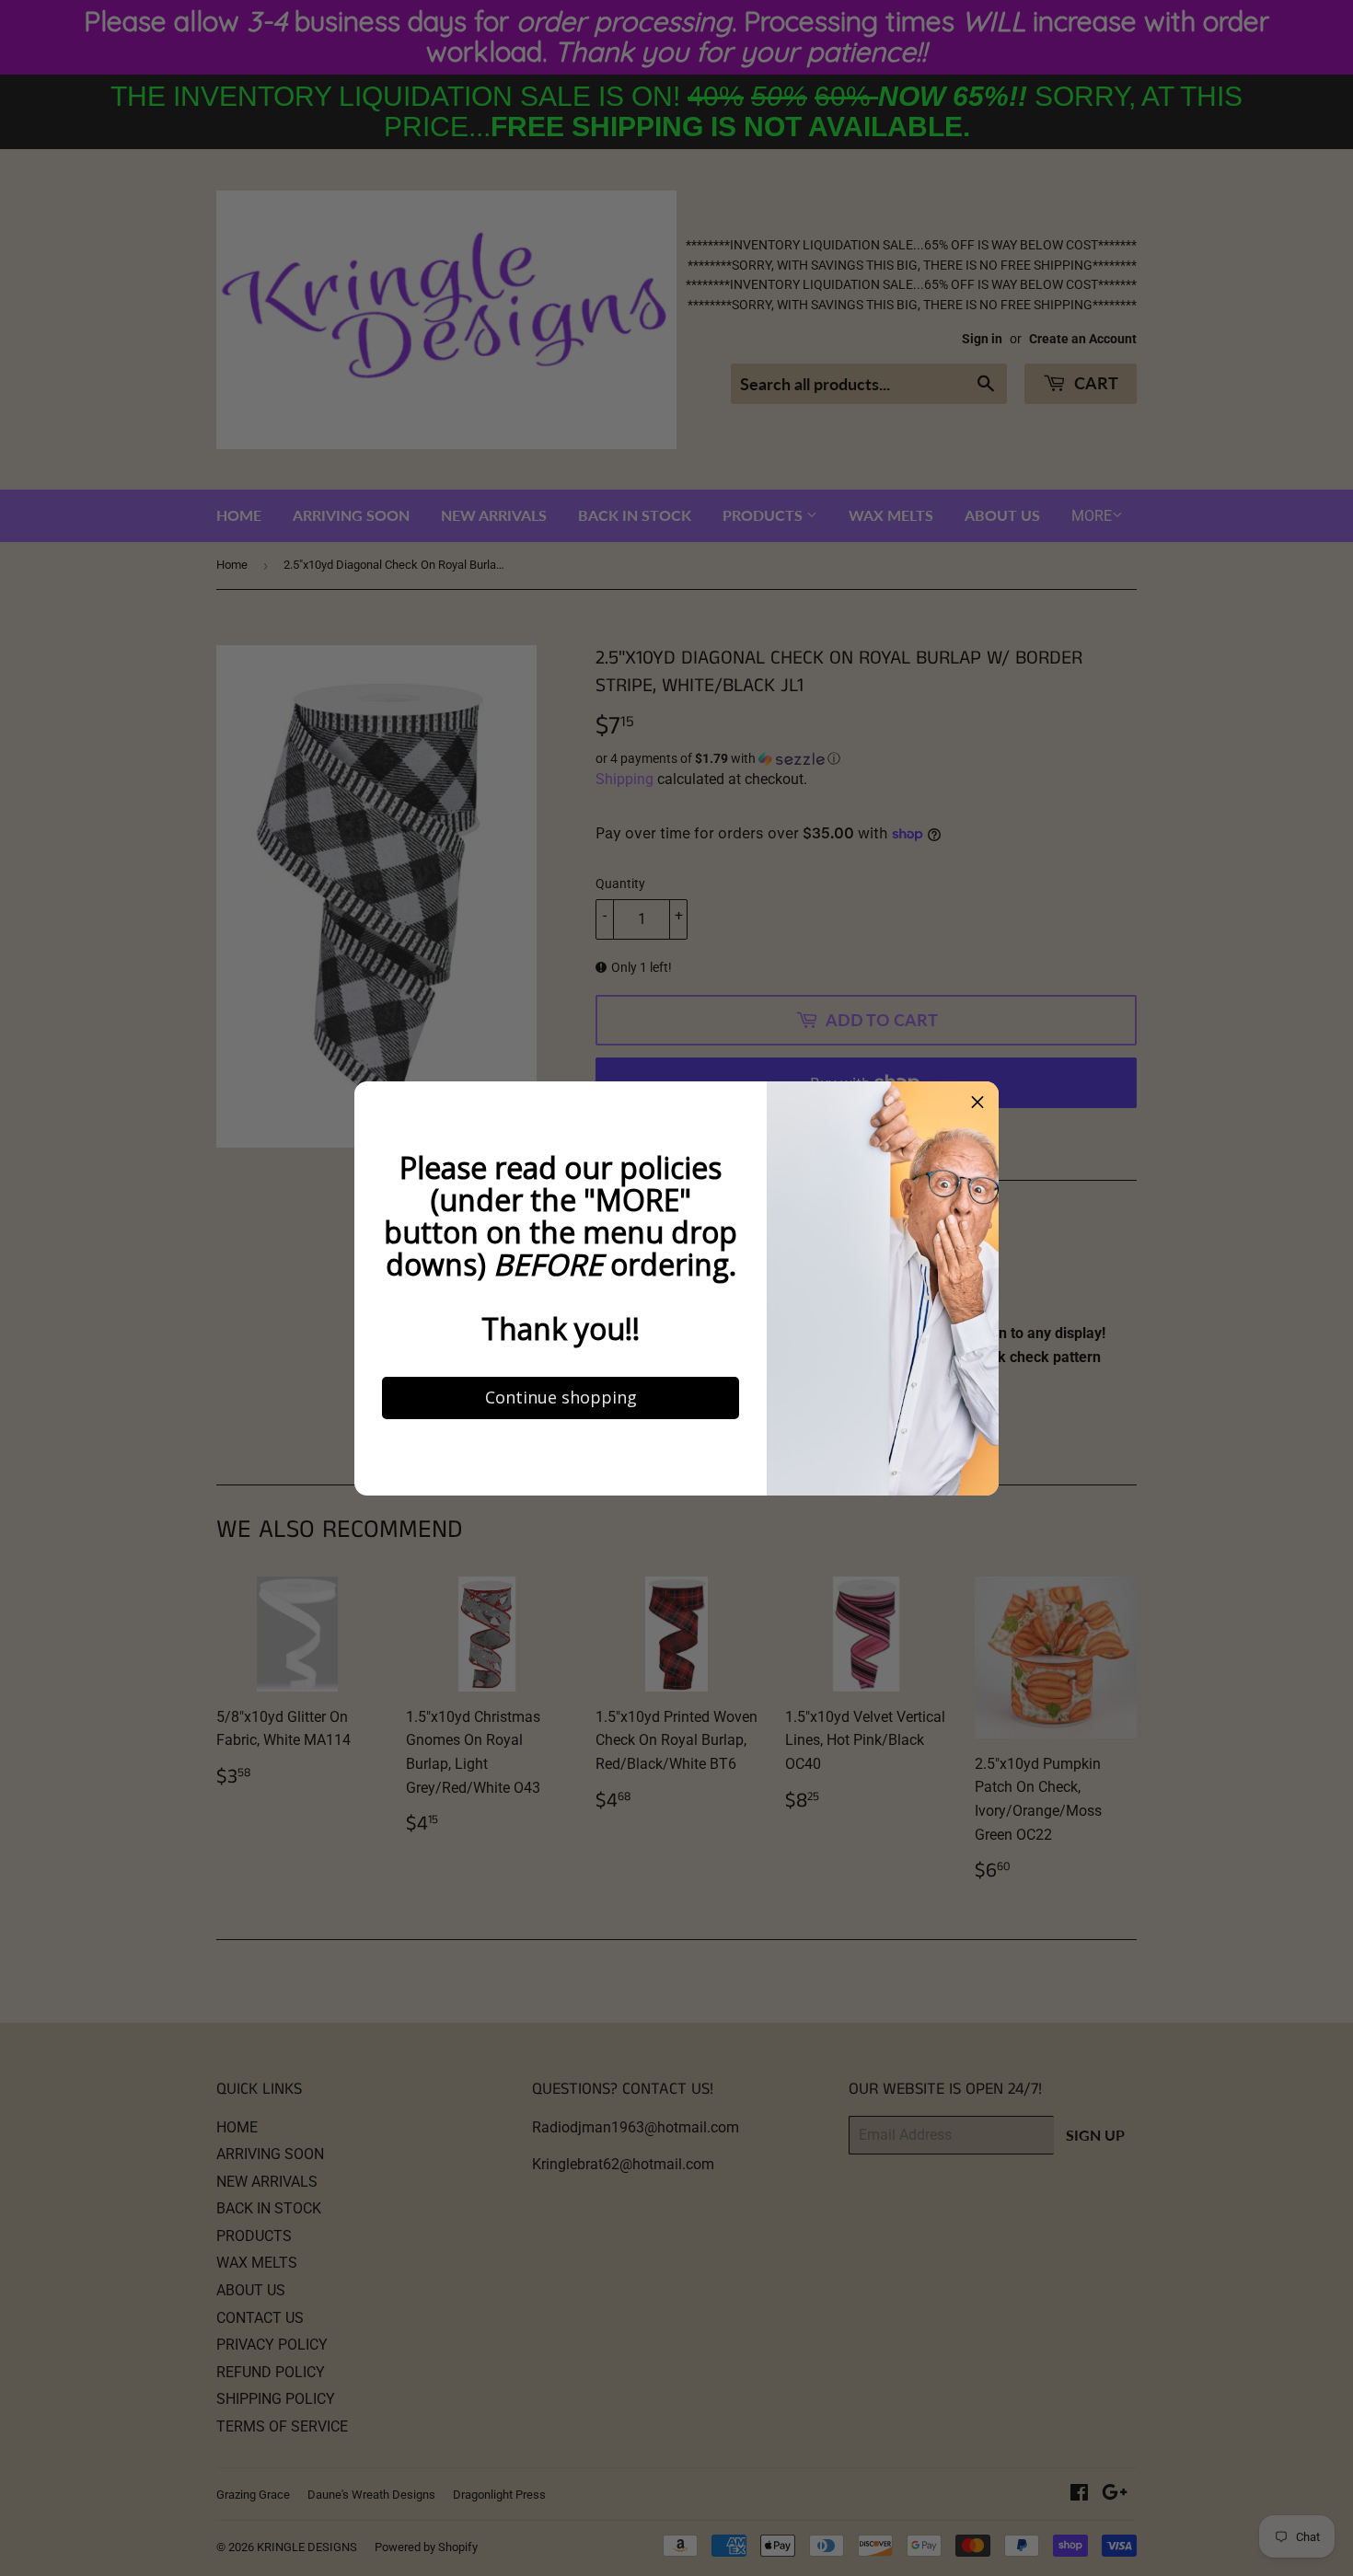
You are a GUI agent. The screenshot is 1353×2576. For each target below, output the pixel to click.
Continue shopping (539, 1577)
